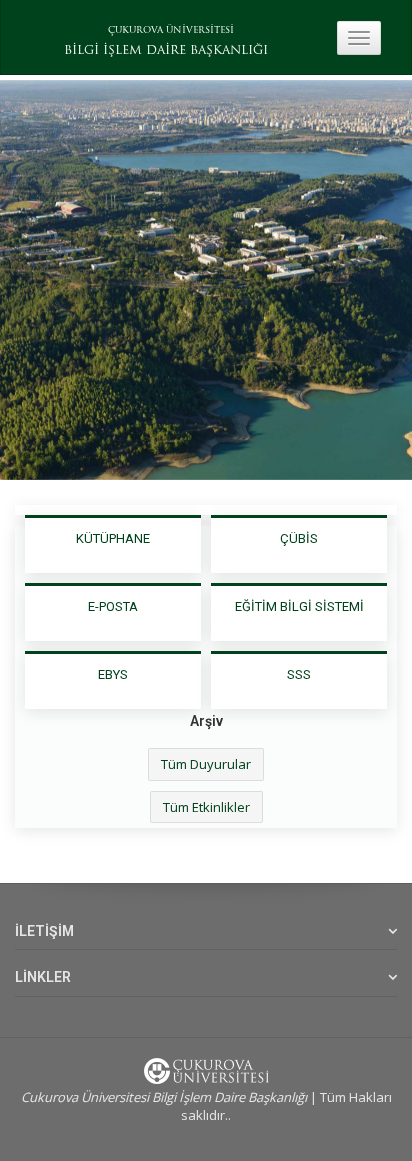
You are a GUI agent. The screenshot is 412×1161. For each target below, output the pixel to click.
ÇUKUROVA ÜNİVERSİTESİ (171, 30)
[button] (25, 280)
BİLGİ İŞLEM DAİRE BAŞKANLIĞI (166, 51)
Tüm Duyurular (206, 764)
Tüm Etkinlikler (206, 807)
